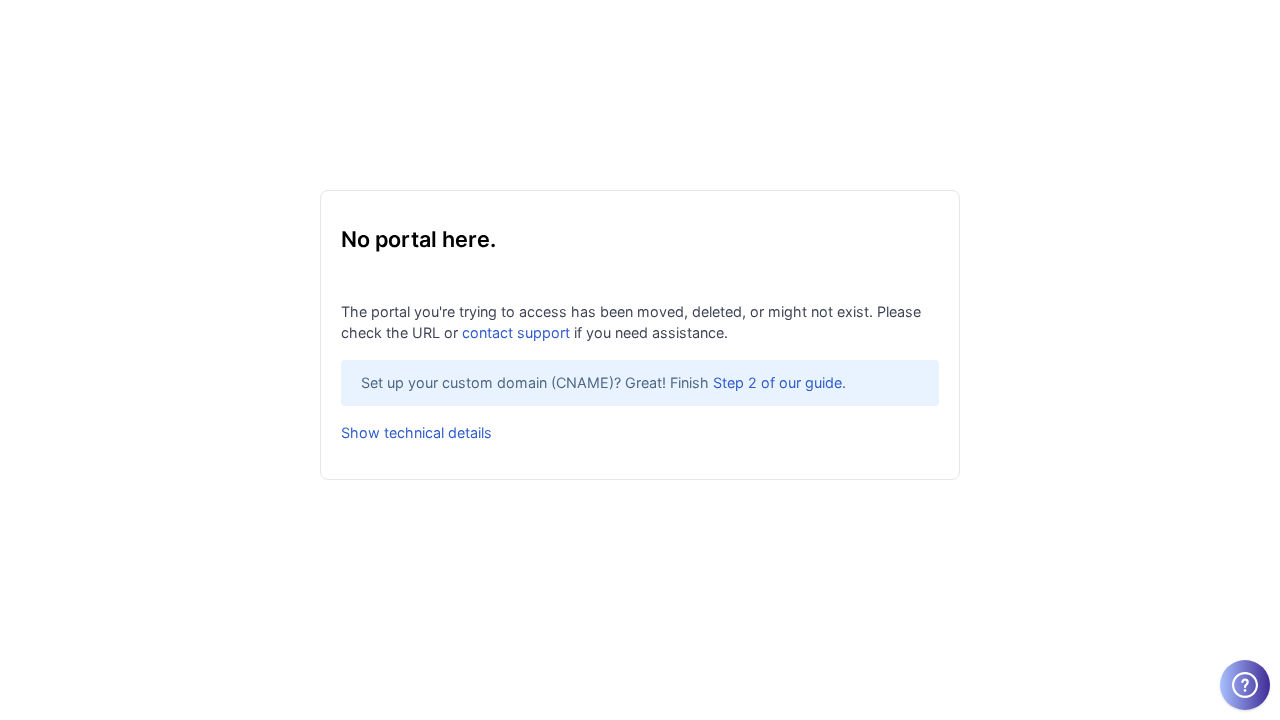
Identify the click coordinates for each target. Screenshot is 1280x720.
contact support (516, 332)
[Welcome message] (1245, 685)
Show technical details (416, 432)
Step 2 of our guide (777, 382)
